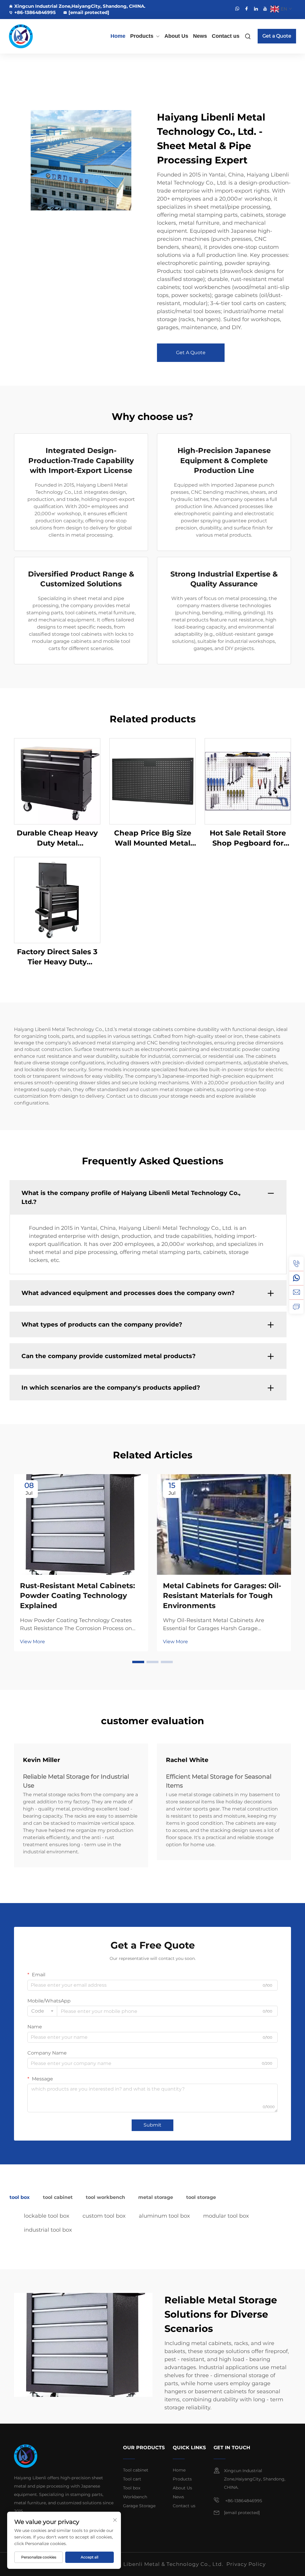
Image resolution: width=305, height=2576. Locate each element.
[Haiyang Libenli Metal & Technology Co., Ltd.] (29, 36)
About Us (176, 36)
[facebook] (247, 9)
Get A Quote (191, 353)
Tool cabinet (136, 2470)
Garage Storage (139, 2506)
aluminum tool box (164, 2216)
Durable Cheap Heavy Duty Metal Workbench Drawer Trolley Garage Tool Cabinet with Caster (57, 838)
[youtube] (265, 9)
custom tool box (104, 2216)
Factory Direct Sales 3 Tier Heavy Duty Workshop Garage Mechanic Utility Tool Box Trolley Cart (57, 957)
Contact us (226, 36)
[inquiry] (296, 1307)
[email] (296, 1292)
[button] (138, 1662)
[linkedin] (256, 9)
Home (118, 36)
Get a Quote (277, 36)
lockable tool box (47, 2216)
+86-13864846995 (35, 12)
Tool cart (132, 2479)
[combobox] (42, 2011)
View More (32, 1642)
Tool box (132, 2488)
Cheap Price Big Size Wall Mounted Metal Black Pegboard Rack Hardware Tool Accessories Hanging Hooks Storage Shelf (152, 838)
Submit (152, 2125)
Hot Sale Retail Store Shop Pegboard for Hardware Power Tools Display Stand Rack (248, 838)
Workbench (135, 2497)
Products (142, 36)
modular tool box (226, 2216)
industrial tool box (48, 2230)
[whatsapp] (237, 9)
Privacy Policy (246, 2564)
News (200, 36)
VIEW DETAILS (57, 781)
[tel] (296, 1264)
